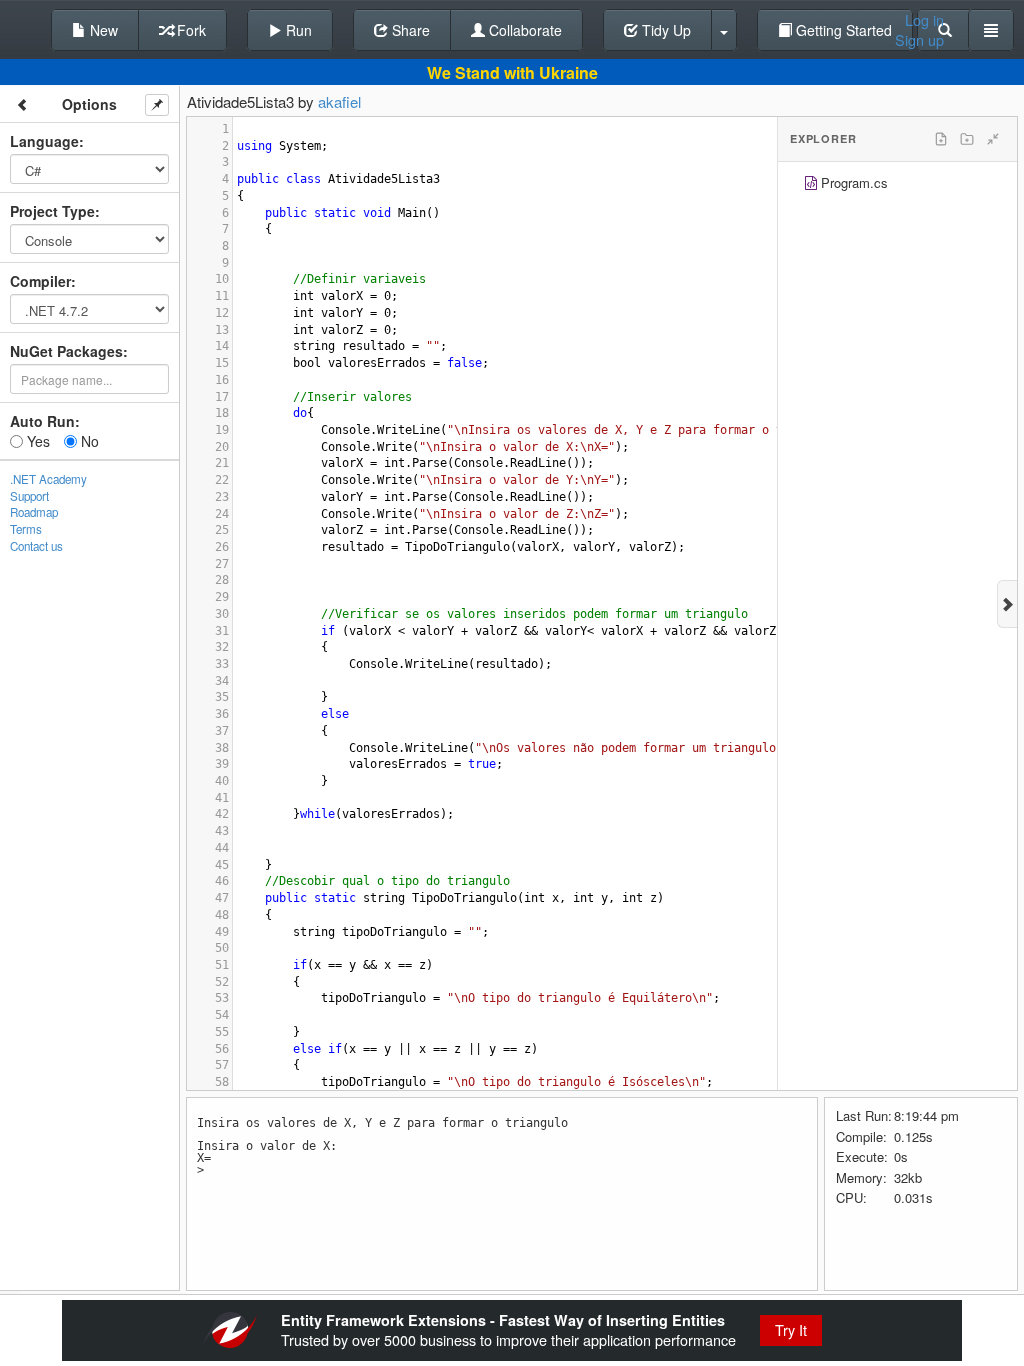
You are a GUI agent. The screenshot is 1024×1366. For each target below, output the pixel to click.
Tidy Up (664, 30)
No (88, 441)
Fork (189, 30)
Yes (36, 441)
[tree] (897, 185)
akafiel (339, 101)
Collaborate (523, 30)
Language (44, 141)
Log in (924, 20)
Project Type (52, 211)
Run (297, 30)
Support (29, 496)
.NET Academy (48, 479)
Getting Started (842, 30)
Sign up (919, 40)
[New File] (941, 139)
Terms (26, 529)
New (102, 30)
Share (409, 30)
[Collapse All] (993, 139)
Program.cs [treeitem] (854, 182)
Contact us (36, 546)
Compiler (40, 281)
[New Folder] (967, 139)
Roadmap (34, 512)
